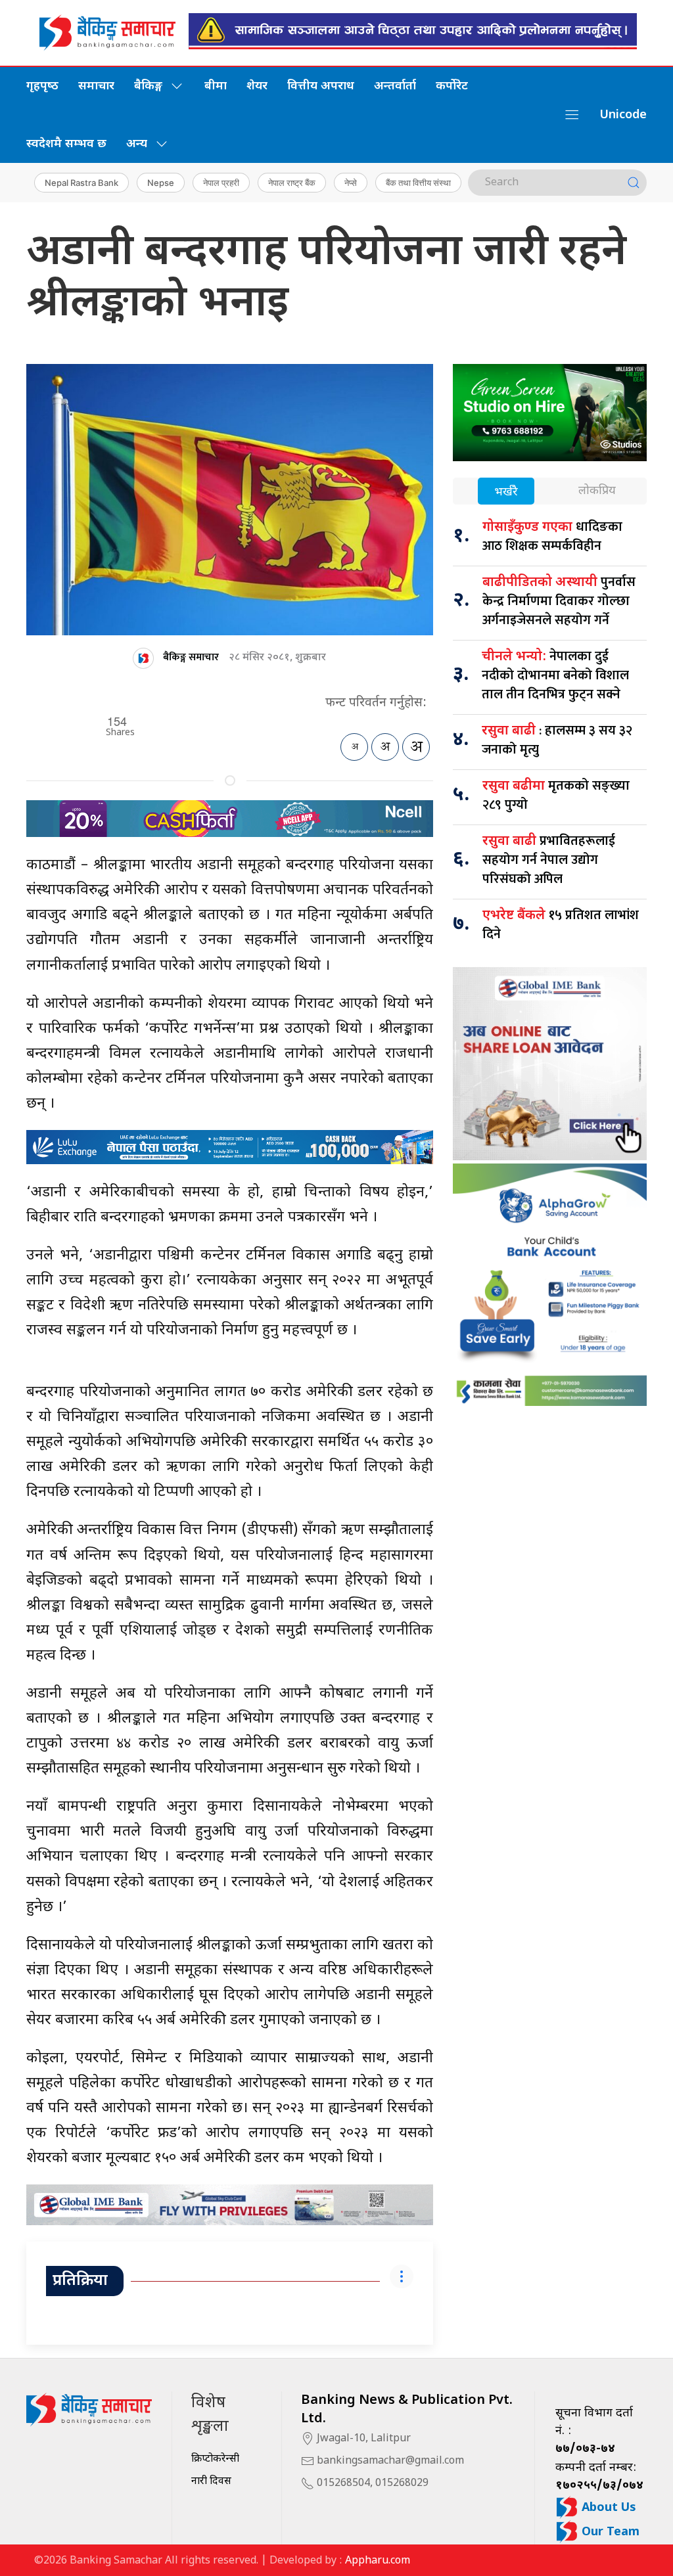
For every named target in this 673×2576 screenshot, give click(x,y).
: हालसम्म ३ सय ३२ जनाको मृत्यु (557, 740)
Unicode (623, 115)
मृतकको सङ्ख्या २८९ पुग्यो (556, 795)
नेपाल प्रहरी (221, 183)
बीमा (216, 86)
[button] (572, 115)
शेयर (257, 86)
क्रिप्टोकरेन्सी (215, 2459)
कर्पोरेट (452, 86)
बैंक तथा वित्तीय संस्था (418, 183)
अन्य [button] (137, 144)
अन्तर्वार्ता (395, 86)
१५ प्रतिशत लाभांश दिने (561, 925)
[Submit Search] (634, 183)
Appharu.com (378, 2561)
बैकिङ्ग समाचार (191, 657)
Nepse (161, 183)
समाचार (96, 86)
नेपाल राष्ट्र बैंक (292, 183)
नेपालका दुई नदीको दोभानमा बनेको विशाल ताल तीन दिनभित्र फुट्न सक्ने (555, 675)
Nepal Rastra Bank (81, 183)
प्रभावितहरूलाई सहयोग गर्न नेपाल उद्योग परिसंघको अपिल (549, 860)
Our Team (609, 2532)
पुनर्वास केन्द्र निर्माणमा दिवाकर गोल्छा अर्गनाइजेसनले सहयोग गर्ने (559, 601)
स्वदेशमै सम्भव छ (66, 144)
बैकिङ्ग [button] (148, 86)
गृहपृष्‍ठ (42, 86)
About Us (607, 2508)
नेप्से (351, 183)
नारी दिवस (211, 2482)
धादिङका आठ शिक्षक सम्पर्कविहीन (552, 536)
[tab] (506, 492)
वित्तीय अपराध (321, 86)
